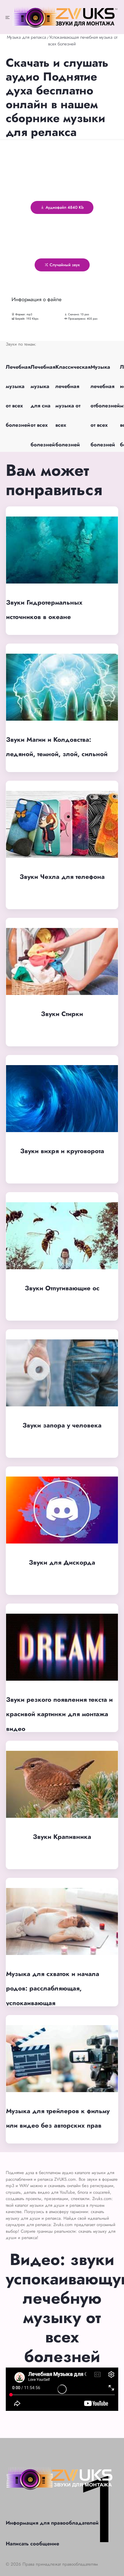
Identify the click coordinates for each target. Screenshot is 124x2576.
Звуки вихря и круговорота (62, 1151)
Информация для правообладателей (52, 2523)
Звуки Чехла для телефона (62, 877)
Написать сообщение (32, 2544)
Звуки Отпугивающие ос (62, 1288)
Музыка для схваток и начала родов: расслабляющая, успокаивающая (53, 1988)
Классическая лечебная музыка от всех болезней (73, 406)
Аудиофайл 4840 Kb (64, 207)
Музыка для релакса (27, 37)
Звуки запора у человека (62, 1425)
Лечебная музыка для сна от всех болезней (43, 406)
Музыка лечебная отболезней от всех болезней (105, 406)
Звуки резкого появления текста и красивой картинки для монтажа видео (59, 1714)
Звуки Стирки (62, 1014)
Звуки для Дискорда (62, 1562)
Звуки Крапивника (62, 1837)
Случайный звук (64, 265)
